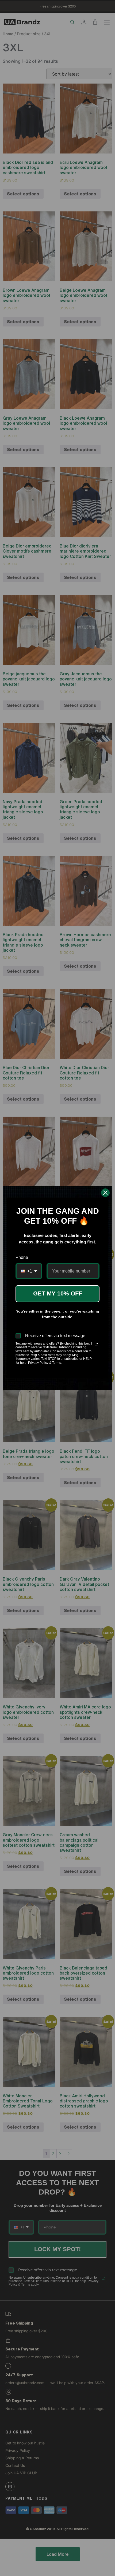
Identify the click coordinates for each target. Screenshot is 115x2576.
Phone (22, 1257)
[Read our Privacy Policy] (96, 1344)
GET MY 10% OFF (58, 1293)
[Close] (105, 1193)
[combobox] (29, 1271)
